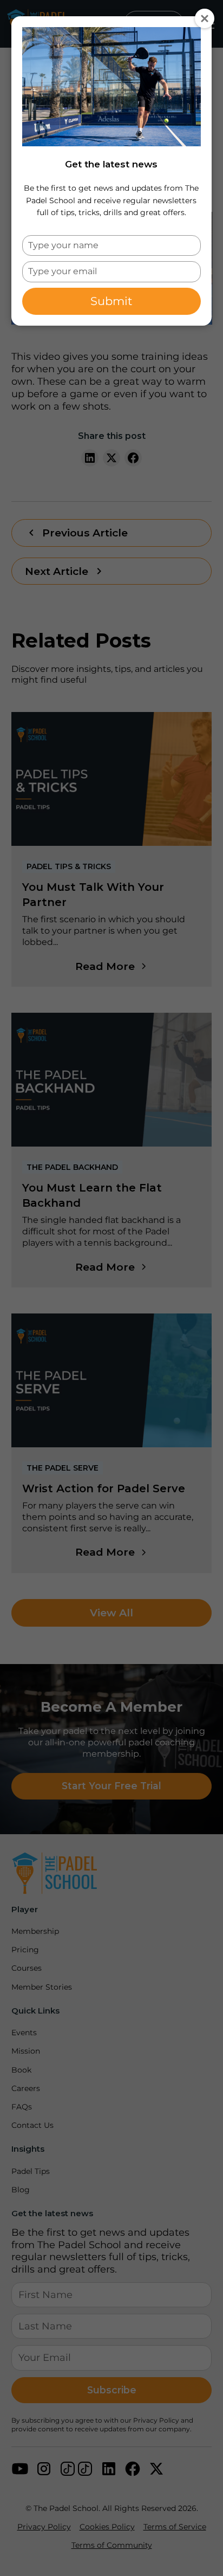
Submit (111, 301)
